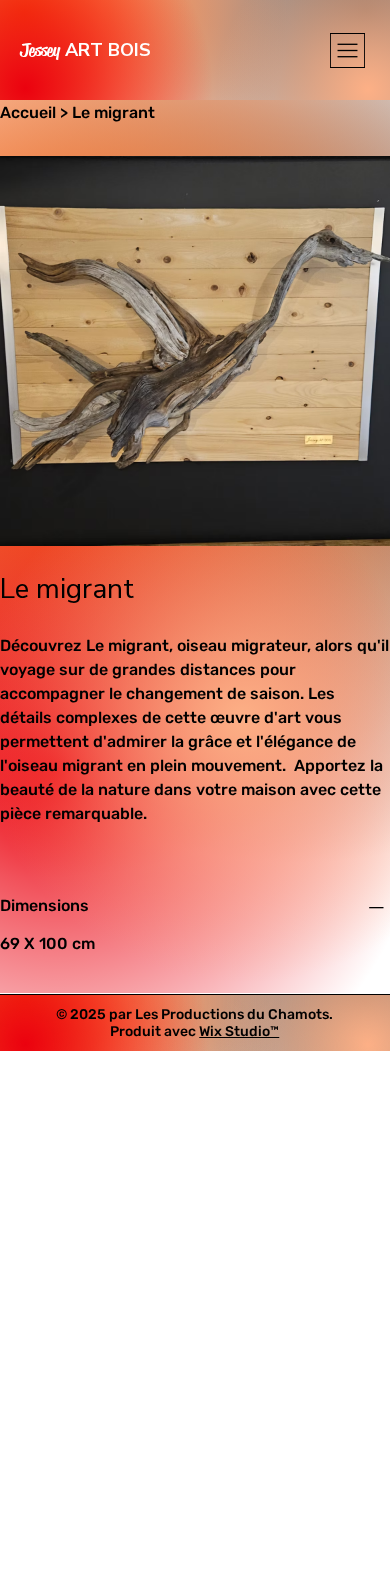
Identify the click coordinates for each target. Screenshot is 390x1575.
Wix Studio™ (239, 1031)
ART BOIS (85, 50)
